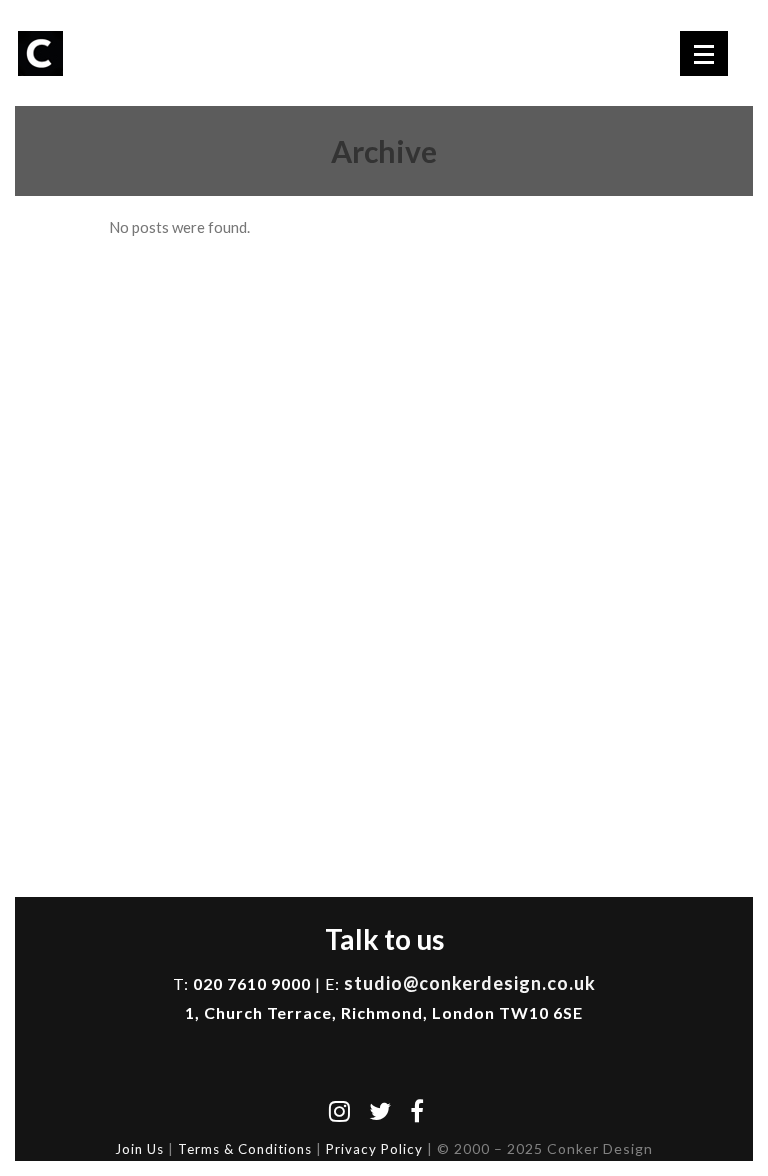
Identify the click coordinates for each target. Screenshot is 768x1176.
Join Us (139, 1149)
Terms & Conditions (245, 1149)
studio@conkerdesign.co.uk (470, 983)
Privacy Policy (374, 1149)
